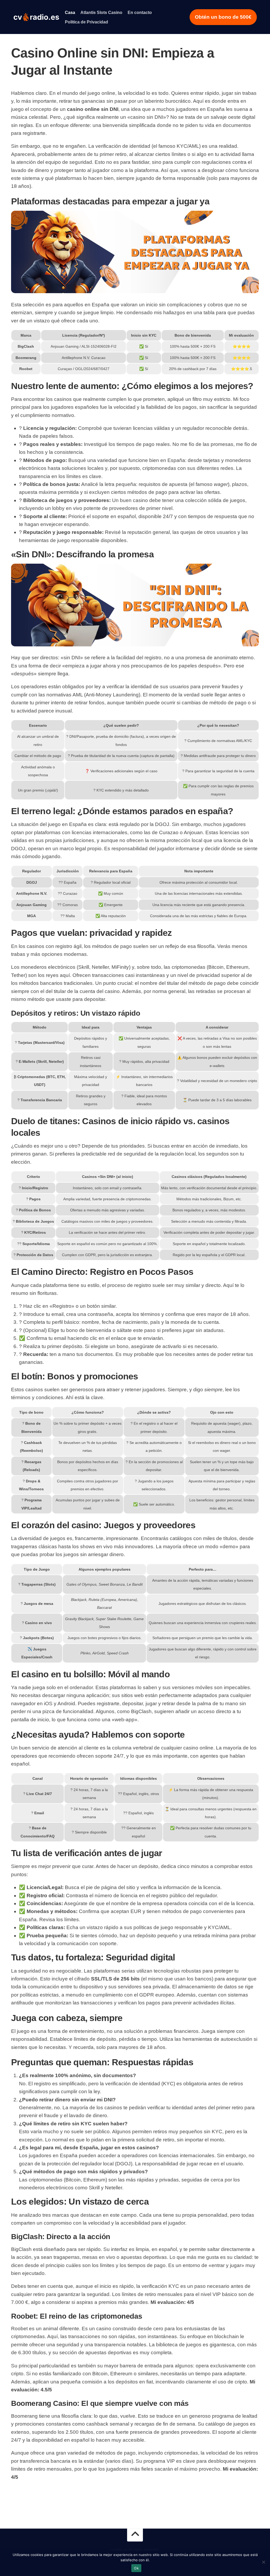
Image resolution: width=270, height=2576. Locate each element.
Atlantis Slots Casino (101, 13)
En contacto (140, 13)
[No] (263, 2562)
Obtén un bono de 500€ (223, 17)
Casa (70, 13)
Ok (136, 2568)
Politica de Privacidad (86, 22)
